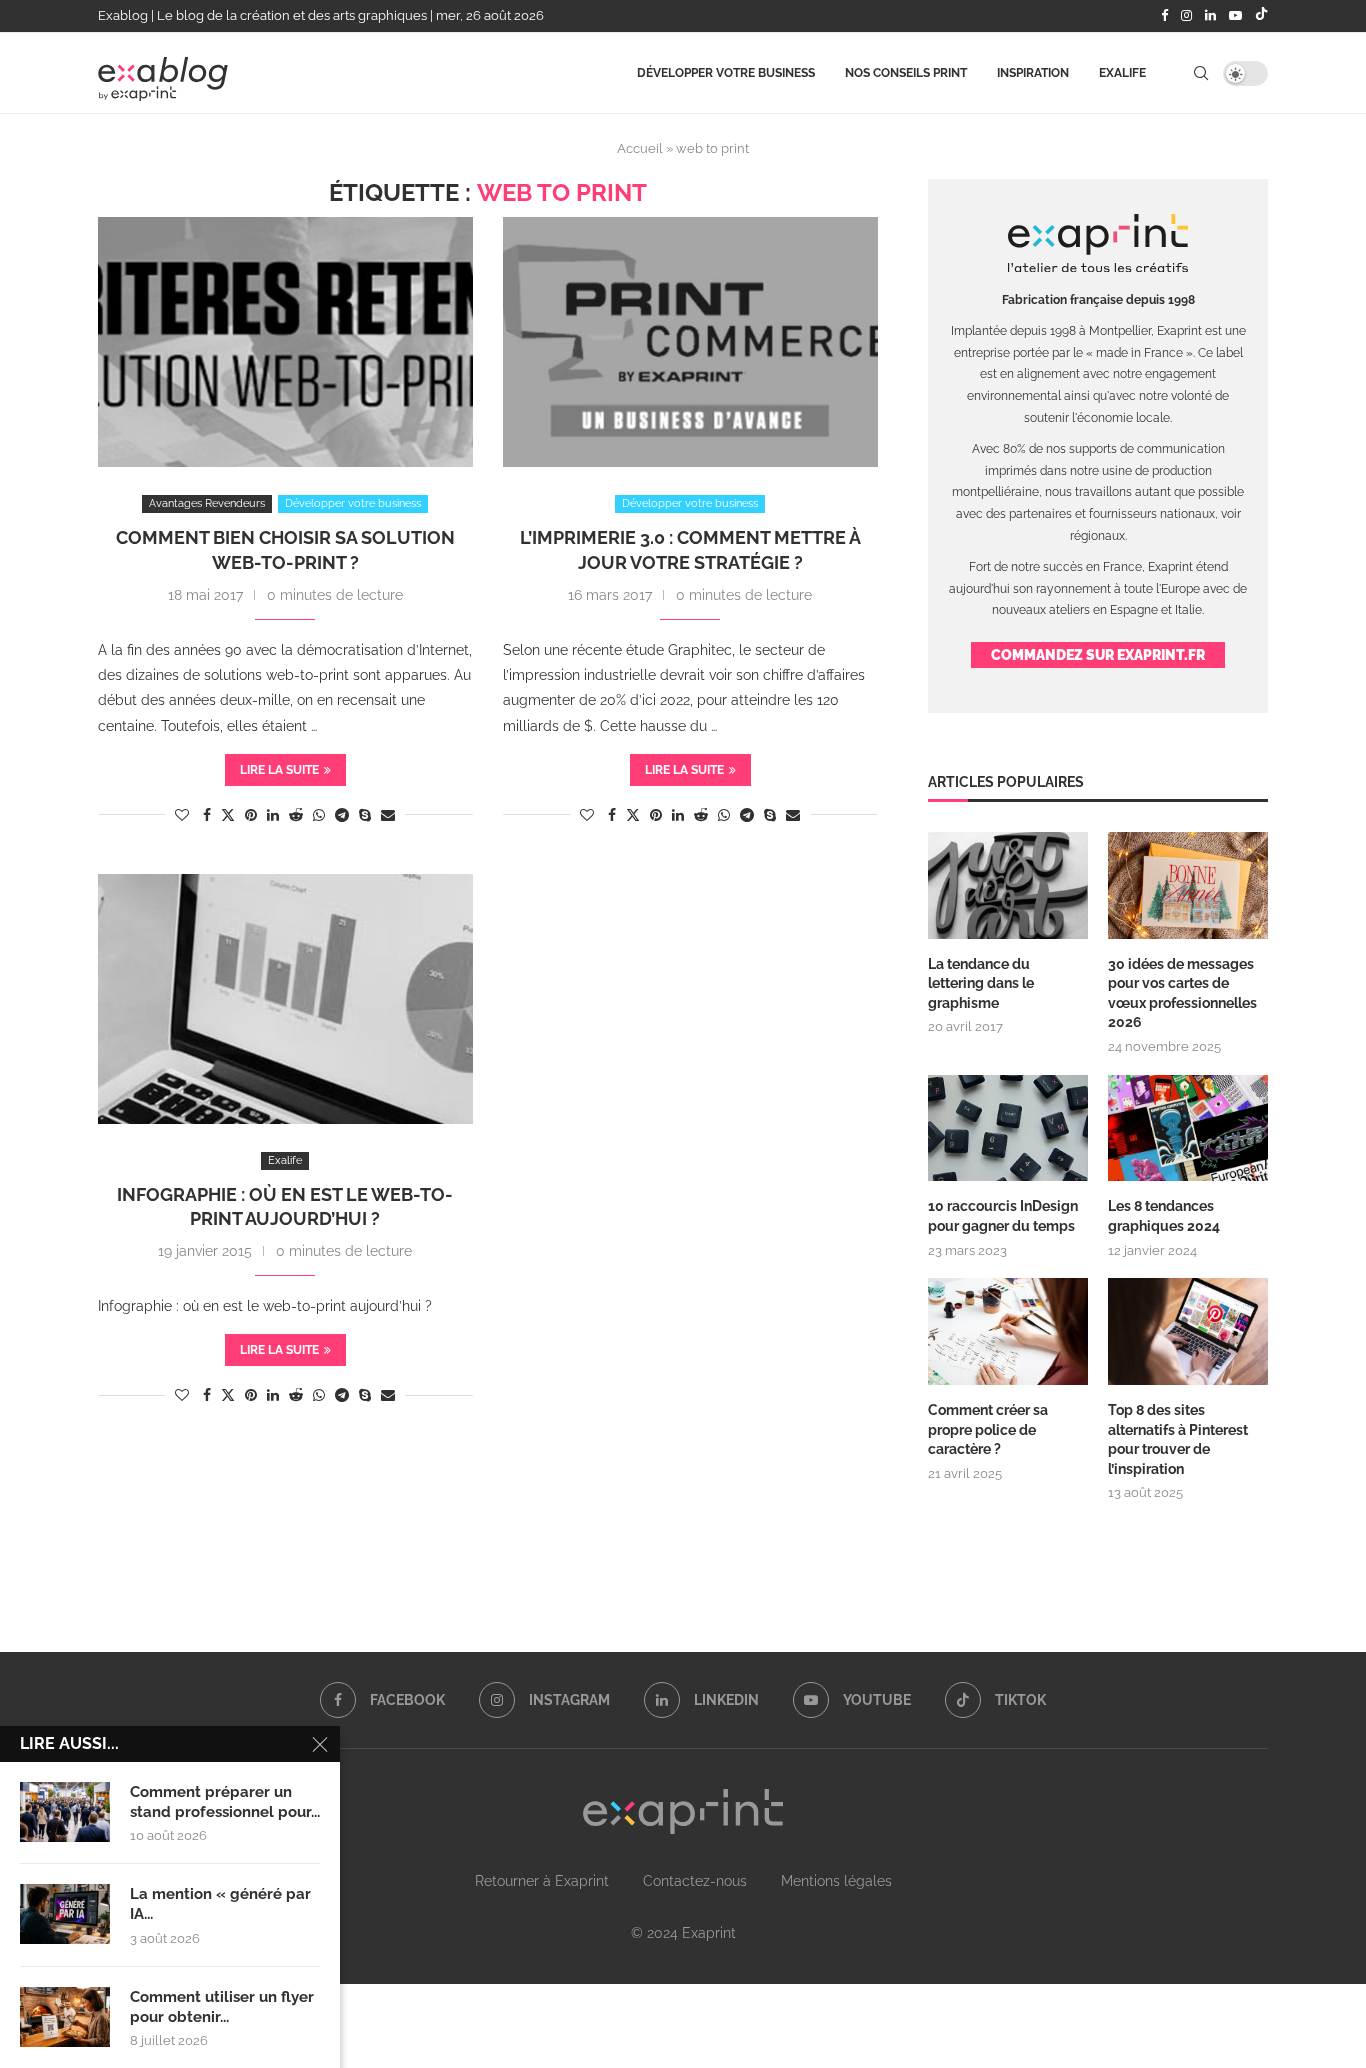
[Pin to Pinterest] (251, 815)
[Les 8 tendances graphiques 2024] (1188, 1128)
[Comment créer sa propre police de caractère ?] (1008, 1331)
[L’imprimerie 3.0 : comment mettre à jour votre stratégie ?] (690, 342)
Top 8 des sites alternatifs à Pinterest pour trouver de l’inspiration (1178, 1439)
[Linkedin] (1210, 16)
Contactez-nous (695, 1881)
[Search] (1201, 73)
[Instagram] (1186, 16)
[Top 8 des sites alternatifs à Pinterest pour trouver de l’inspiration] (1188, 1331)
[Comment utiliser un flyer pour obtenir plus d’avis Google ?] (65, 2017)
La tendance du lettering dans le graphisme (981, 983)
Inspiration (1033, 73)
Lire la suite (279, 770)
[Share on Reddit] (296, 815)
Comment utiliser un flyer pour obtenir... (222, 2007)
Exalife (1122, 73)
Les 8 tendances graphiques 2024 (1164, 1216)
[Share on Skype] (365, 815)
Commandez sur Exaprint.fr (1098, 655)
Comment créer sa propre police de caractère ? (988, 1429)
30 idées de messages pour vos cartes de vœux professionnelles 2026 (1182, 993)
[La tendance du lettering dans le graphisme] (1008, 885)
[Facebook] (1164, 16)
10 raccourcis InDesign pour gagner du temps (1003, 1216)
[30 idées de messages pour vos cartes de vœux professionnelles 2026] (1188, 885)
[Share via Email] (388, 815)
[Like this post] (182, 815)
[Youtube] (1235, 16)
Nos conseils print (906, 73)
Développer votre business (726, 73)
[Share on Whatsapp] (319, 815)
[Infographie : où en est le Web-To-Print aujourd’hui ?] (285, 999)
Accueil (640, 148)
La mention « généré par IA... (220, 1904)
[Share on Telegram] (342, 815)
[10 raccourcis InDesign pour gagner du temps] (1008, 1128)
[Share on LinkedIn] (273, 815)
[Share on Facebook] (207, 815)
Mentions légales (836, 1881)
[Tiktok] (1261, 16)
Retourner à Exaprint (542, 1881)
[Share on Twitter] (228, 814)
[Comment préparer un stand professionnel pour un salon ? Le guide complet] (65, 1812)
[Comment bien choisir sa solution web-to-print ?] (285, 342)
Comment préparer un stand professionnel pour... (225, 1802)
